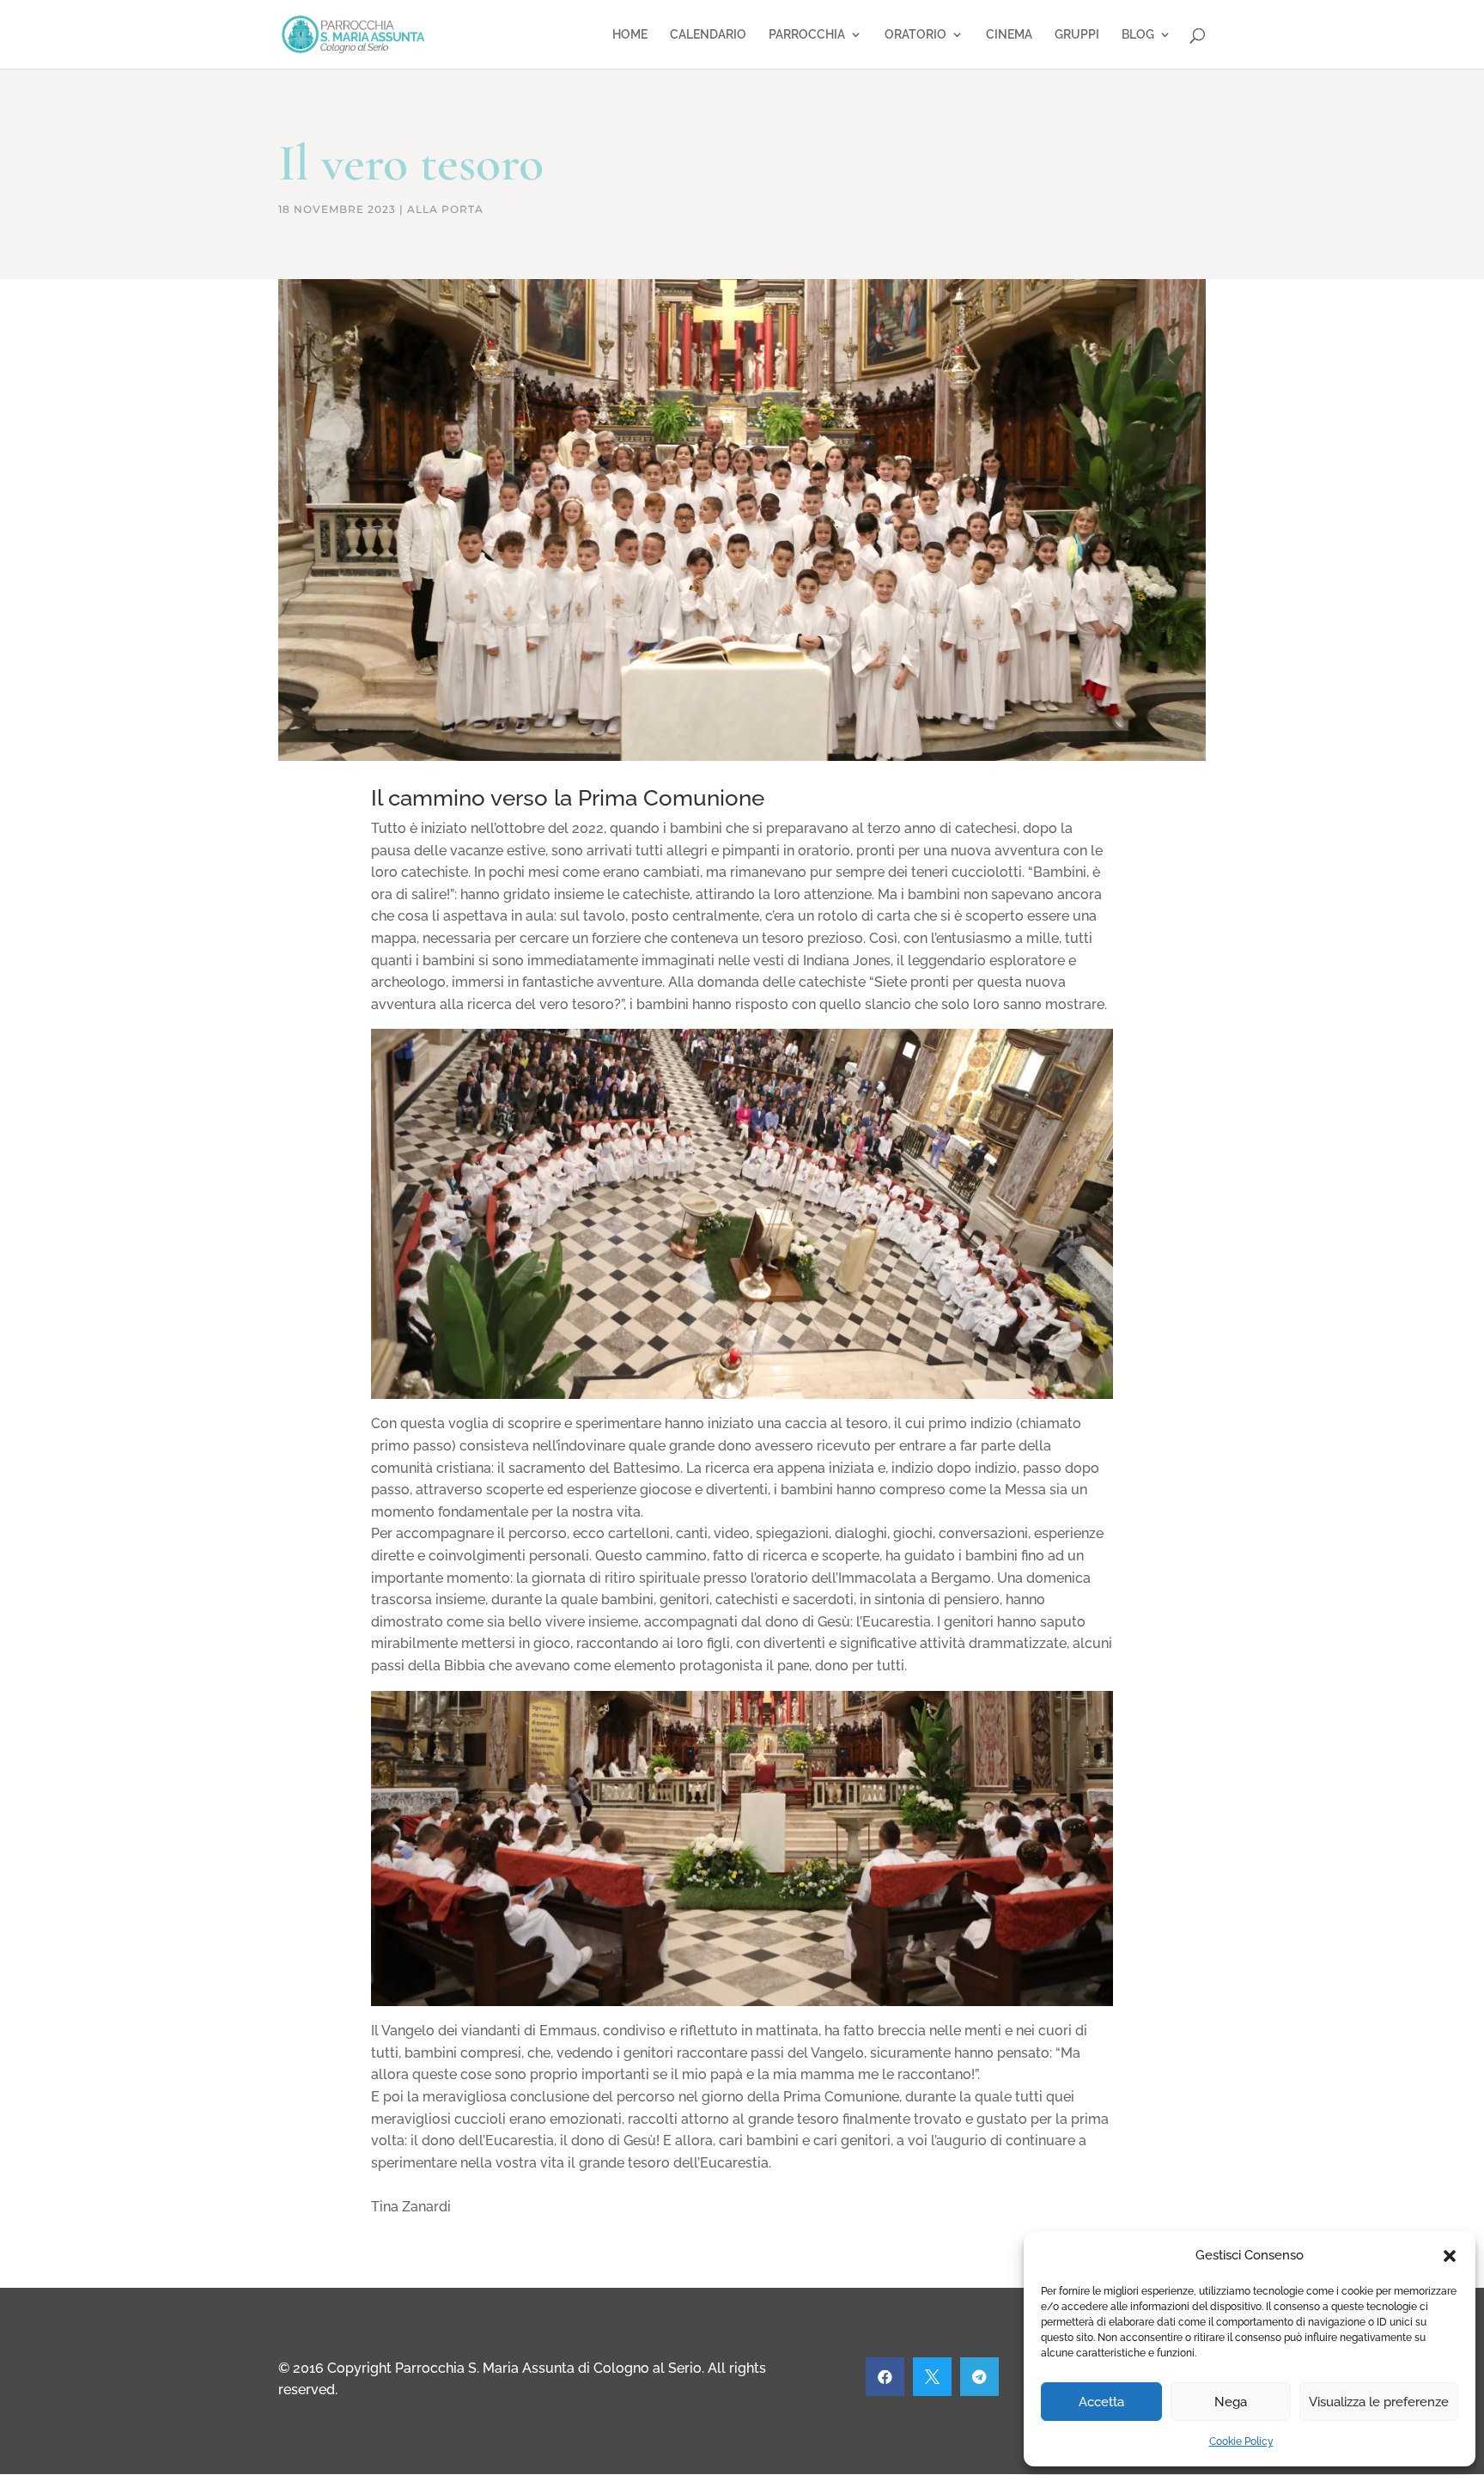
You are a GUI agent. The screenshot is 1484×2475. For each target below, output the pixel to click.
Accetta (1101, 2402)
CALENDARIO (708, 35)
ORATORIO (915, 35)
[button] (1450, 2256)
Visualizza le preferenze (1379, 2402)
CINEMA (1009, 35)
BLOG (1138, 35)
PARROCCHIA (807, 35)
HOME (630, 35)
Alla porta (445, 209)
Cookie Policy (1241, 2442)
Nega (1231, 2402)
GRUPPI (1077, 35)
